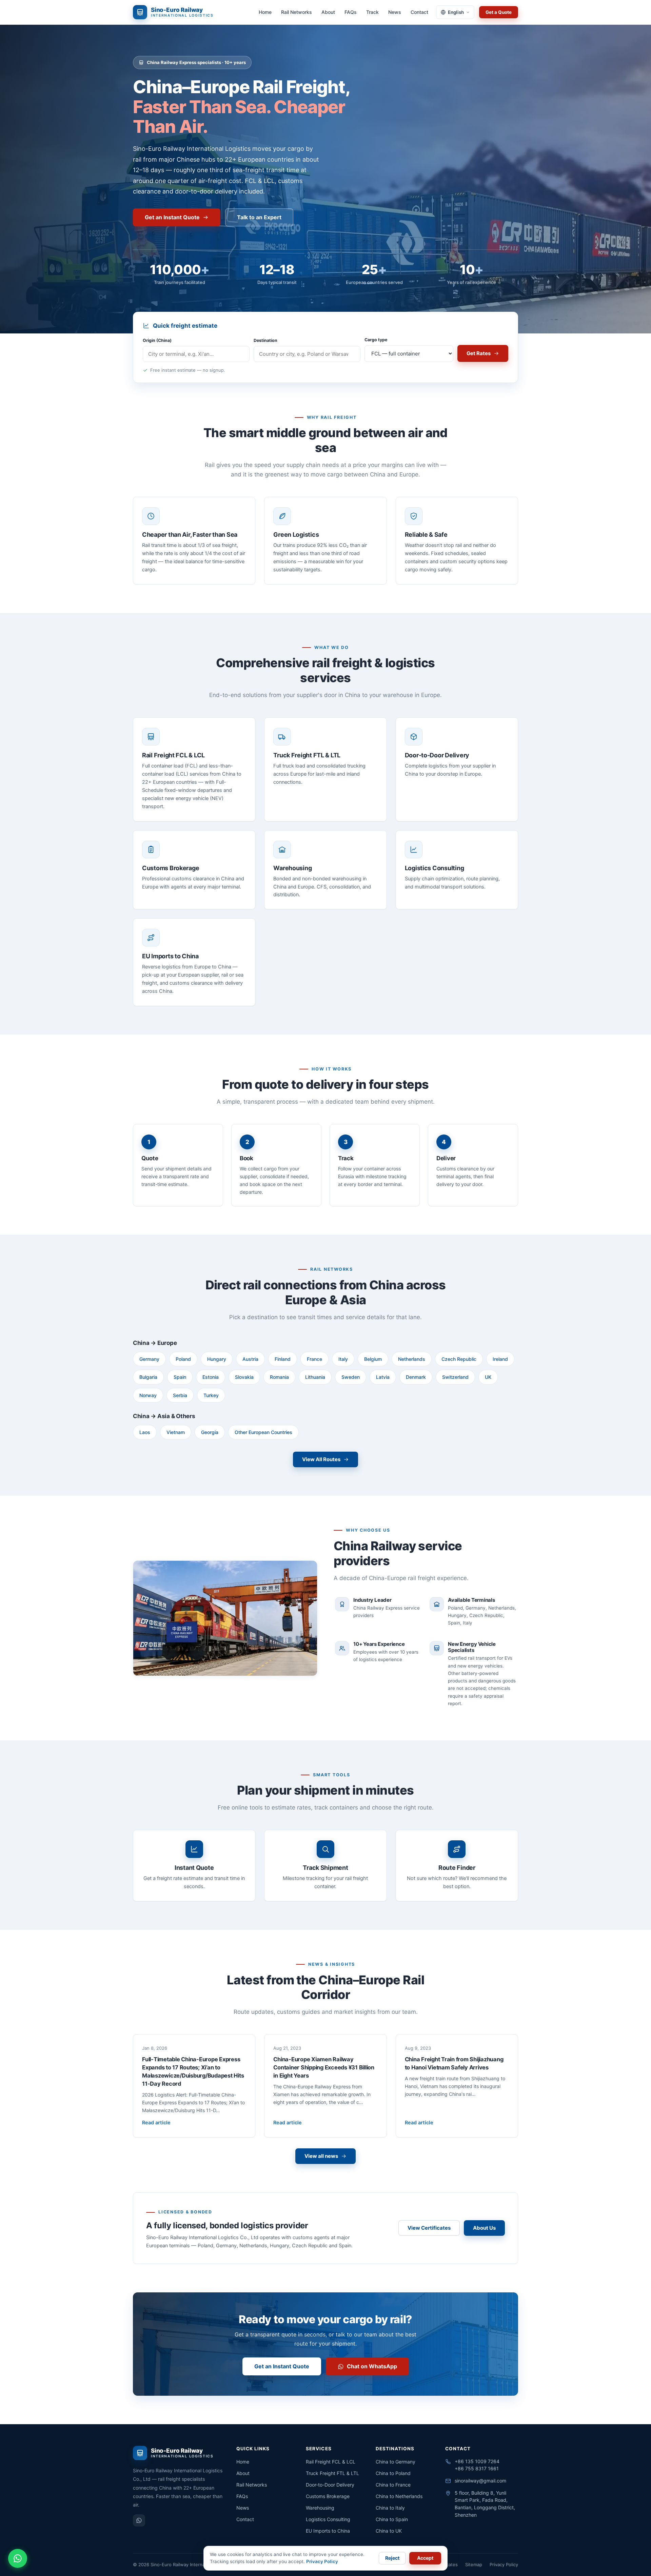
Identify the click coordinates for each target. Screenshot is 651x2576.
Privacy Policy (504, 2564)
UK (488, 1377)
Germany (149, 1359)
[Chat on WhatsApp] (18, 2558)
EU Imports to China (328, 2531)
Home (265, 12)
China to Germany (396, 2462)
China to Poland (393, 2473)
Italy (343, 1359)
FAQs (351, 12)
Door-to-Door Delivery (330, 2485)
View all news (321, 2156)
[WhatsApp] (139, 2520)
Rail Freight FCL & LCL (331, 2462)
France (314, 1359)
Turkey (211, 1395)
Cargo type (376, 340)
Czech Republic (459, 1359)
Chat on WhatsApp (372, 2366)
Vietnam (176, 1432)
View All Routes (321, 1459)
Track (372, 12)
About (328, 12)
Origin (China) (157, 340)
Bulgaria (148, 1377)
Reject (392, 2558)
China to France (393, 2485)
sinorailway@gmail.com (480, 2481)
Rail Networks (297, 12)
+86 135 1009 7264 (477, 2461)
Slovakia (244, 1377)
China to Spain (392, 2519)
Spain (180, 1377)
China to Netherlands (399, 2496)
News (395, 12)
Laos (145, 1432)
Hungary (217, 1359)
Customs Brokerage (328, 2496)
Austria (250, 1359)
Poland (183, 1359)
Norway (148, 1395)
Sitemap (474, 2564)
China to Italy (390, 2508)
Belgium (373, 1359)
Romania (279, 1377)
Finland (283, 1359)
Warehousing (320, 2508)
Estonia (211, 1377)
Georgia (210, 1432)
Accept (425, 2558)
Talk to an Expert (259, 217)
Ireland (500, 1359)
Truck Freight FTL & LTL (332, 2473)
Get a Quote (499, 12)
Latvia (383, 1377)
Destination (265, 340)
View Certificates (429, 2228)
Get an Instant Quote (172, 217)
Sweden (351, 1377)
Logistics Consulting (328, 2519)
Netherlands (412, 1359)
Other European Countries (263, 1432)
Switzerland (455, 1377)
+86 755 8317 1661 (477, 2468)
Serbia (180, 1395)
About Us (484, 2228)
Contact (419, 12)
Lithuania (315, 1377)
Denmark (416, 1377)
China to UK (389, 2531)
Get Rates (479, 353)
